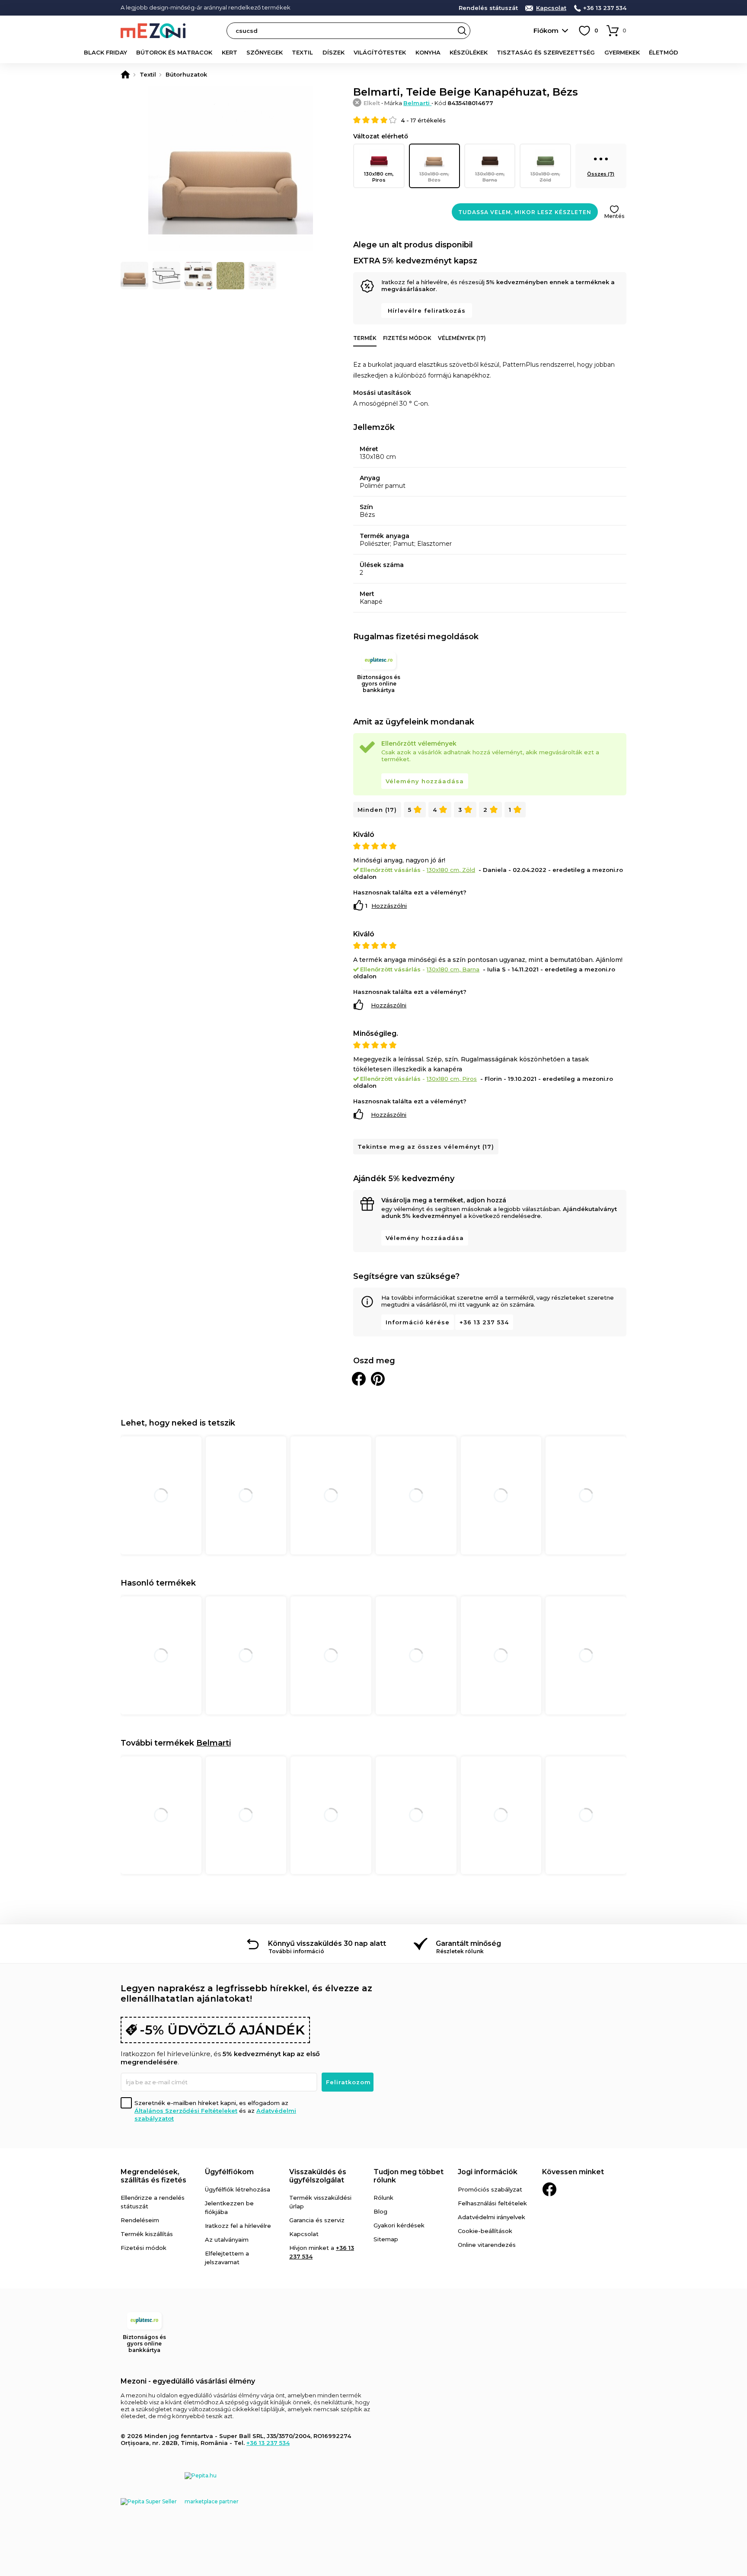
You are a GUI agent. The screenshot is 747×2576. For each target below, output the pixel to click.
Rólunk (383, 2198)
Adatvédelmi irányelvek (492, 2217)
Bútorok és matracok (174, 52)
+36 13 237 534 (605, 8)
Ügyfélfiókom (229, 2172)
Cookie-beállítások (485, 2231)
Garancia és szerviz (317, 2220)
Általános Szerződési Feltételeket (186, 2111)
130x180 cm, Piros (379, 177)
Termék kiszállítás (147, 2234)
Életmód (664, 52)
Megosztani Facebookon (359, 1379)
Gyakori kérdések (399, 2225)
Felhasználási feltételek (492, 2203)
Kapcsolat (551, 8)
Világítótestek (380, 52)
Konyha (428, 52)
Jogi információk (488, 2172)
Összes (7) (601, 174)
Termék (365, 338)
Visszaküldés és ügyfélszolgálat (318, 2176)
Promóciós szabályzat (490, 2189)
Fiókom (546, 30)
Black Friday (105, 52)
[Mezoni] (125, 74)
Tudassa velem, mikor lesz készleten (525, 212)
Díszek (334, 52)
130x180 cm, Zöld (545, 177)
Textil (302, 52)
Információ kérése (418, 1322)
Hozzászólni (389, 906)
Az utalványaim (227, 2240)
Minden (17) (377, 810)
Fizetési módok (407, 338)
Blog (380, 2211)
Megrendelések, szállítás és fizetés (153, 2176)
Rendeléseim (140, 2220)
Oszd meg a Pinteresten (378, 1379)
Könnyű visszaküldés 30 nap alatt (327, 1943)
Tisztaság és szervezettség (546, 52)
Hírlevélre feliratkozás (427, 311)
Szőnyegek (265, 52)
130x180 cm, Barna (490, 177)
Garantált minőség (468, 1943)
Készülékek (469, 52)
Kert (230, 52)
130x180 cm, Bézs (434, 177)
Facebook (549, 2189)
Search (462, 31)
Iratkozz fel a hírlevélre (238, 2226)
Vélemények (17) (462, 338)
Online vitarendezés (487, 2245)
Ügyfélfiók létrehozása (238, 2189)
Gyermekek (622, 52)
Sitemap (386, 2239)
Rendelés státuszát (488, 8)
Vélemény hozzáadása (425, 781)
